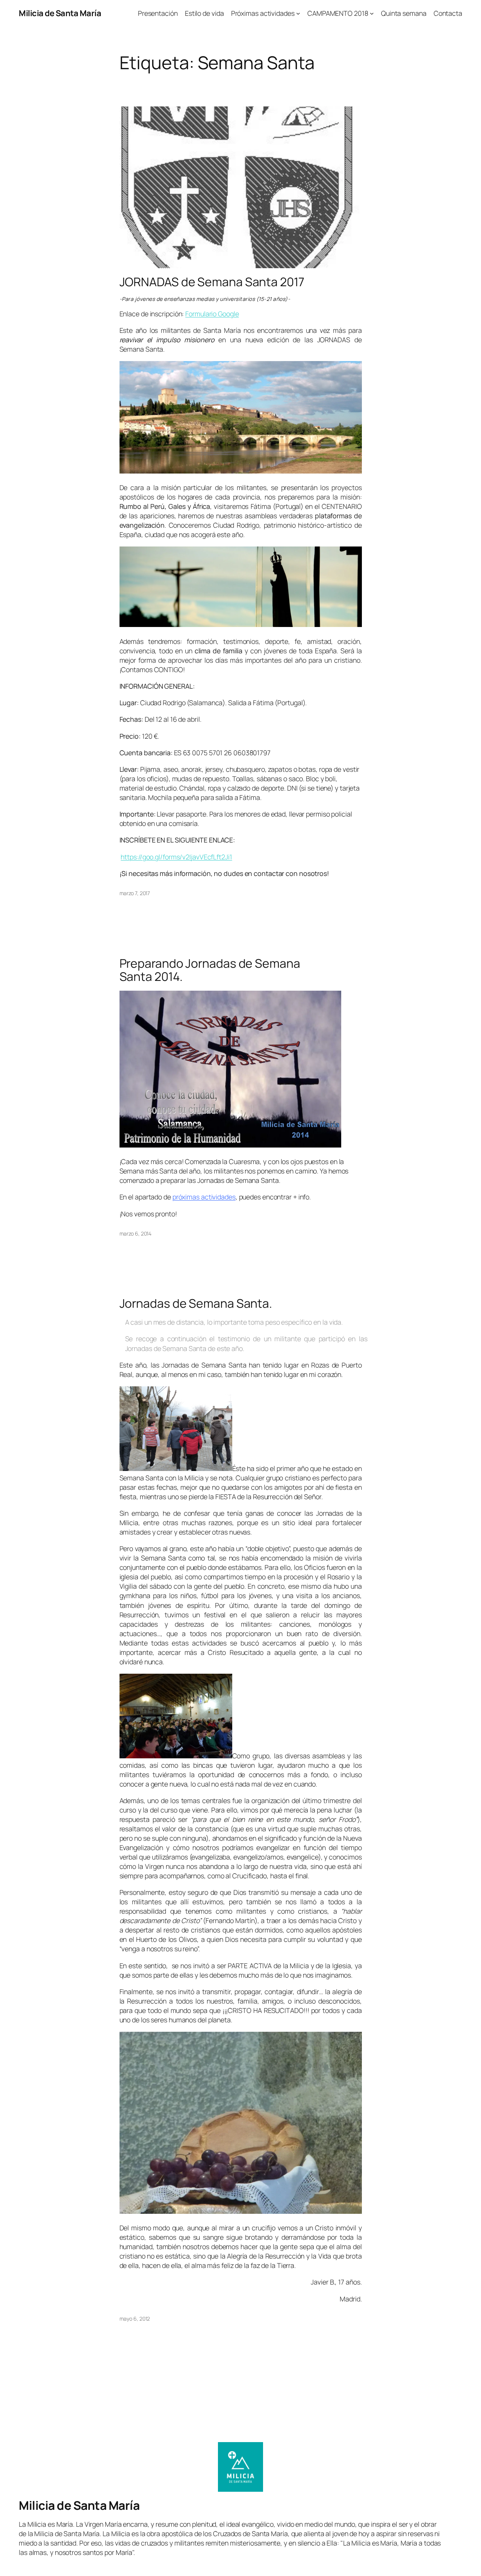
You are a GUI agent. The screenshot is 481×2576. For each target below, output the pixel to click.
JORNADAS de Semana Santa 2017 (212, 282)
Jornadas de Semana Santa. (196, 1304)
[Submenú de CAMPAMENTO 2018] (372, 13)
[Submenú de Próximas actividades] (298, 13)
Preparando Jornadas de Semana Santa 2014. (210, 970)
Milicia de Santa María (60, 13)
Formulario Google (212, 314)
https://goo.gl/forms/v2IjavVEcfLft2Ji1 (176, 857)
